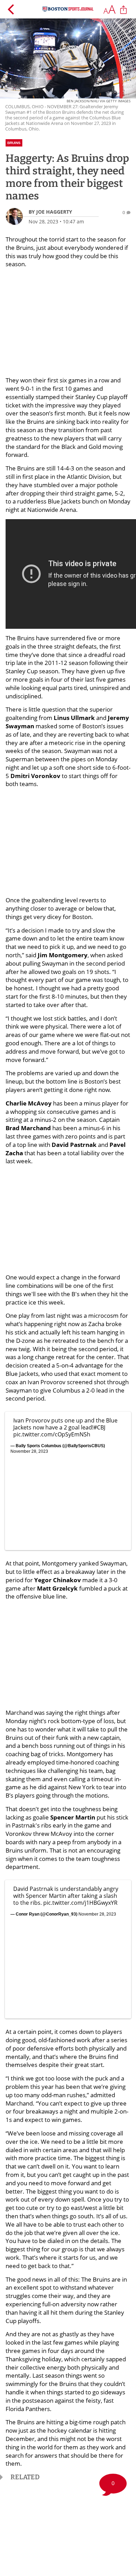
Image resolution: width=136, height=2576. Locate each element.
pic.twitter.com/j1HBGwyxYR (80, 1903)
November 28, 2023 (29, 1451)
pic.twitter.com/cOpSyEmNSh (52, 1434)
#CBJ (99, 1427)
